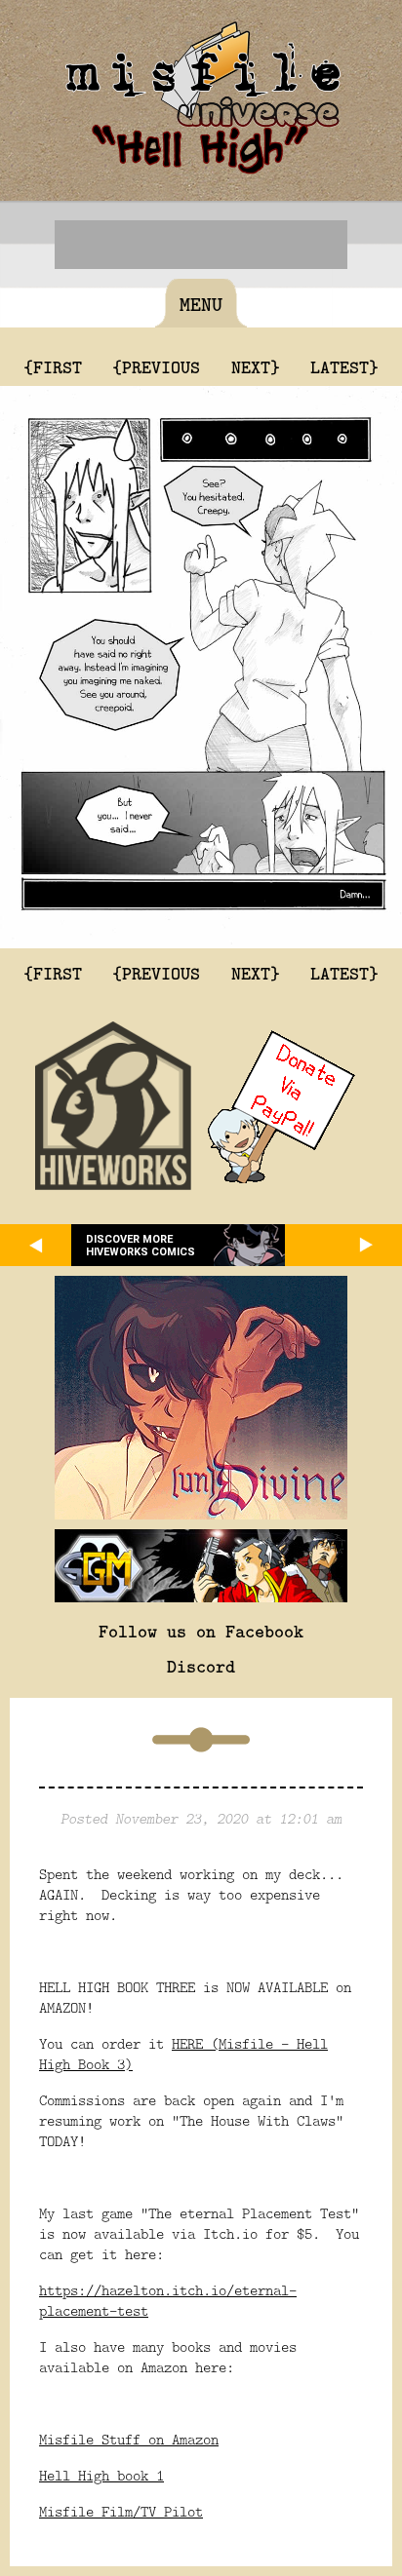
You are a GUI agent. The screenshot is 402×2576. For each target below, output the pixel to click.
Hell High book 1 (101, 2475)
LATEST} (344, 366)
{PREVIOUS (156, 366)
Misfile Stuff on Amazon (129, 2439)
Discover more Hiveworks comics (141, 1246)
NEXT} (256, 366)
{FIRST (53, 366)
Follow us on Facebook (201, 1631)
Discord (201, 1666)
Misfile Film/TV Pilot (121, 2511)
